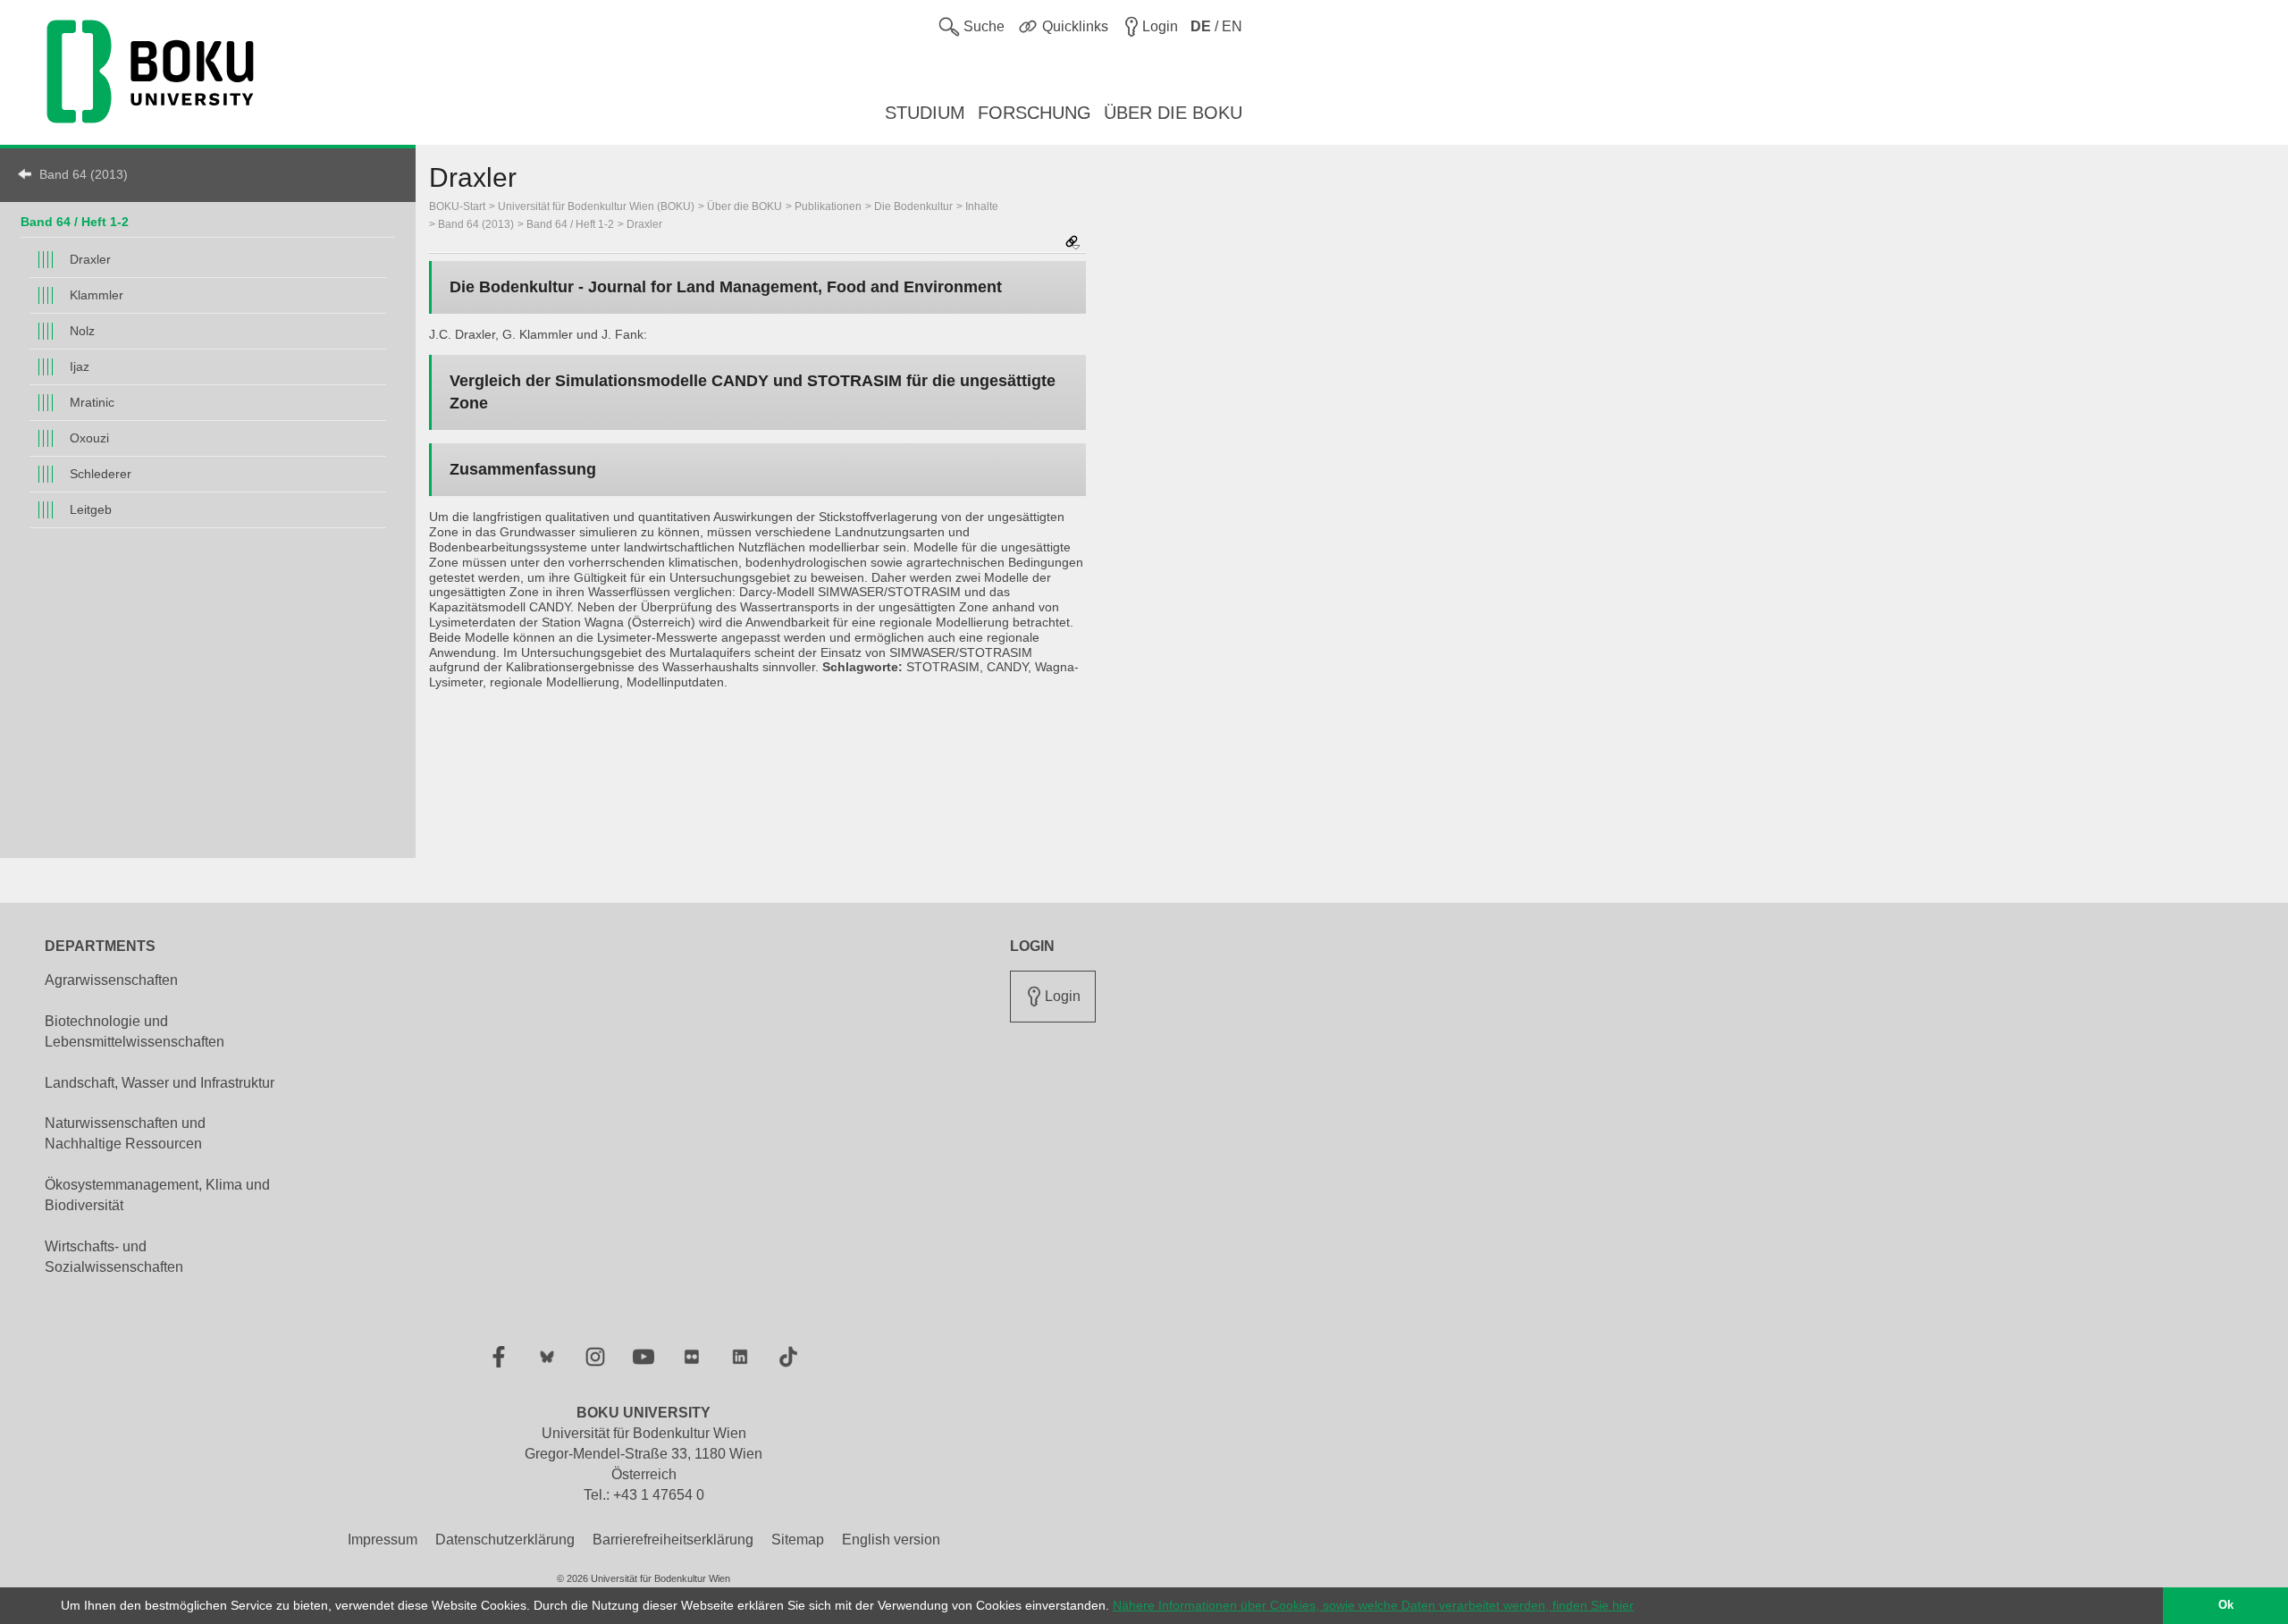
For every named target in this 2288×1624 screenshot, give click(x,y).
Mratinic (92, 402)
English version (891, 1540)
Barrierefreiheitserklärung (673, 1540)
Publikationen (828, 206)
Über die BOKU (744, 206)
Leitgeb (91, 509)
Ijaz (80, 366)
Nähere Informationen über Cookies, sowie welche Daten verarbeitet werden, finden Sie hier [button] (1373, 1605)
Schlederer (101, 474)
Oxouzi (89, 438)
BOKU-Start (457, 206)
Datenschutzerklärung (505, 1540)
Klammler (97, 295)
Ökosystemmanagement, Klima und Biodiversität (157, 1195)
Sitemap (798, 1540)
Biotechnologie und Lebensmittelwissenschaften (135, 1031)
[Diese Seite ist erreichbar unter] (1072, 244)
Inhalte (982, 206)
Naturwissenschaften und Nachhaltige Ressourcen (125, 1133)
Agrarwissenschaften (111, 980)
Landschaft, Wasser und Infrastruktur (160, 1083)
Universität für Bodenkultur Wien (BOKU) (596, 206)
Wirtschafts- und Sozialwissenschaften (114, 1257)
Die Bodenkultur (913, 206)
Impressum (383, 1540)
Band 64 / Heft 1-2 (75, 222)
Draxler (90, 259)
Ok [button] (2226, 1605)
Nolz (82, 331)
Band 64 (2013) (84, 174)
